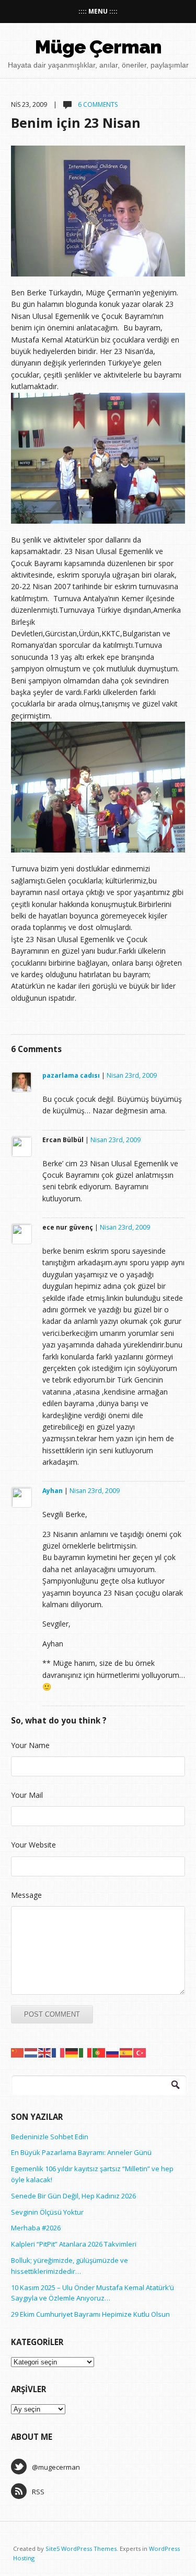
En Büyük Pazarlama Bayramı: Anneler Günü (81, 2152)
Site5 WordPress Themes (81, 2549)
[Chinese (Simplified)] (18, 2052)
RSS (38, 2492)
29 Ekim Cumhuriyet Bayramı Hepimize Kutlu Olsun (90, 2314)
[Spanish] (126, 2052)
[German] (72, 2052)
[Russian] (113, 2052)
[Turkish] (140, 2052)
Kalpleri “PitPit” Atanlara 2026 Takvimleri (74, 2244)
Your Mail (27, 1795)
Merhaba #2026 (36, 2228)
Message (26, 1895)
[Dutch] (31, 2052)
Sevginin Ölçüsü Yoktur (47, 2212)
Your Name (30, 1745)
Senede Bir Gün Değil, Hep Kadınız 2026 (73, 2196)
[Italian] (86, 2052)
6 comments (97, 104)
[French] (59, 2052)
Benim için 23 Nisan (76, 123)
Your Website (33, 1845)
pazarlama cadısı (71, 1075)
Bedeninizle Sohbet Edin (50, 2137)
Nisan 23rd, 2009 (132, 1075)
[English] (45, 2052)
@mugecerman (56, 2467)
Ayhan (53, 1491)
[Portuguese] (99, 2052)
